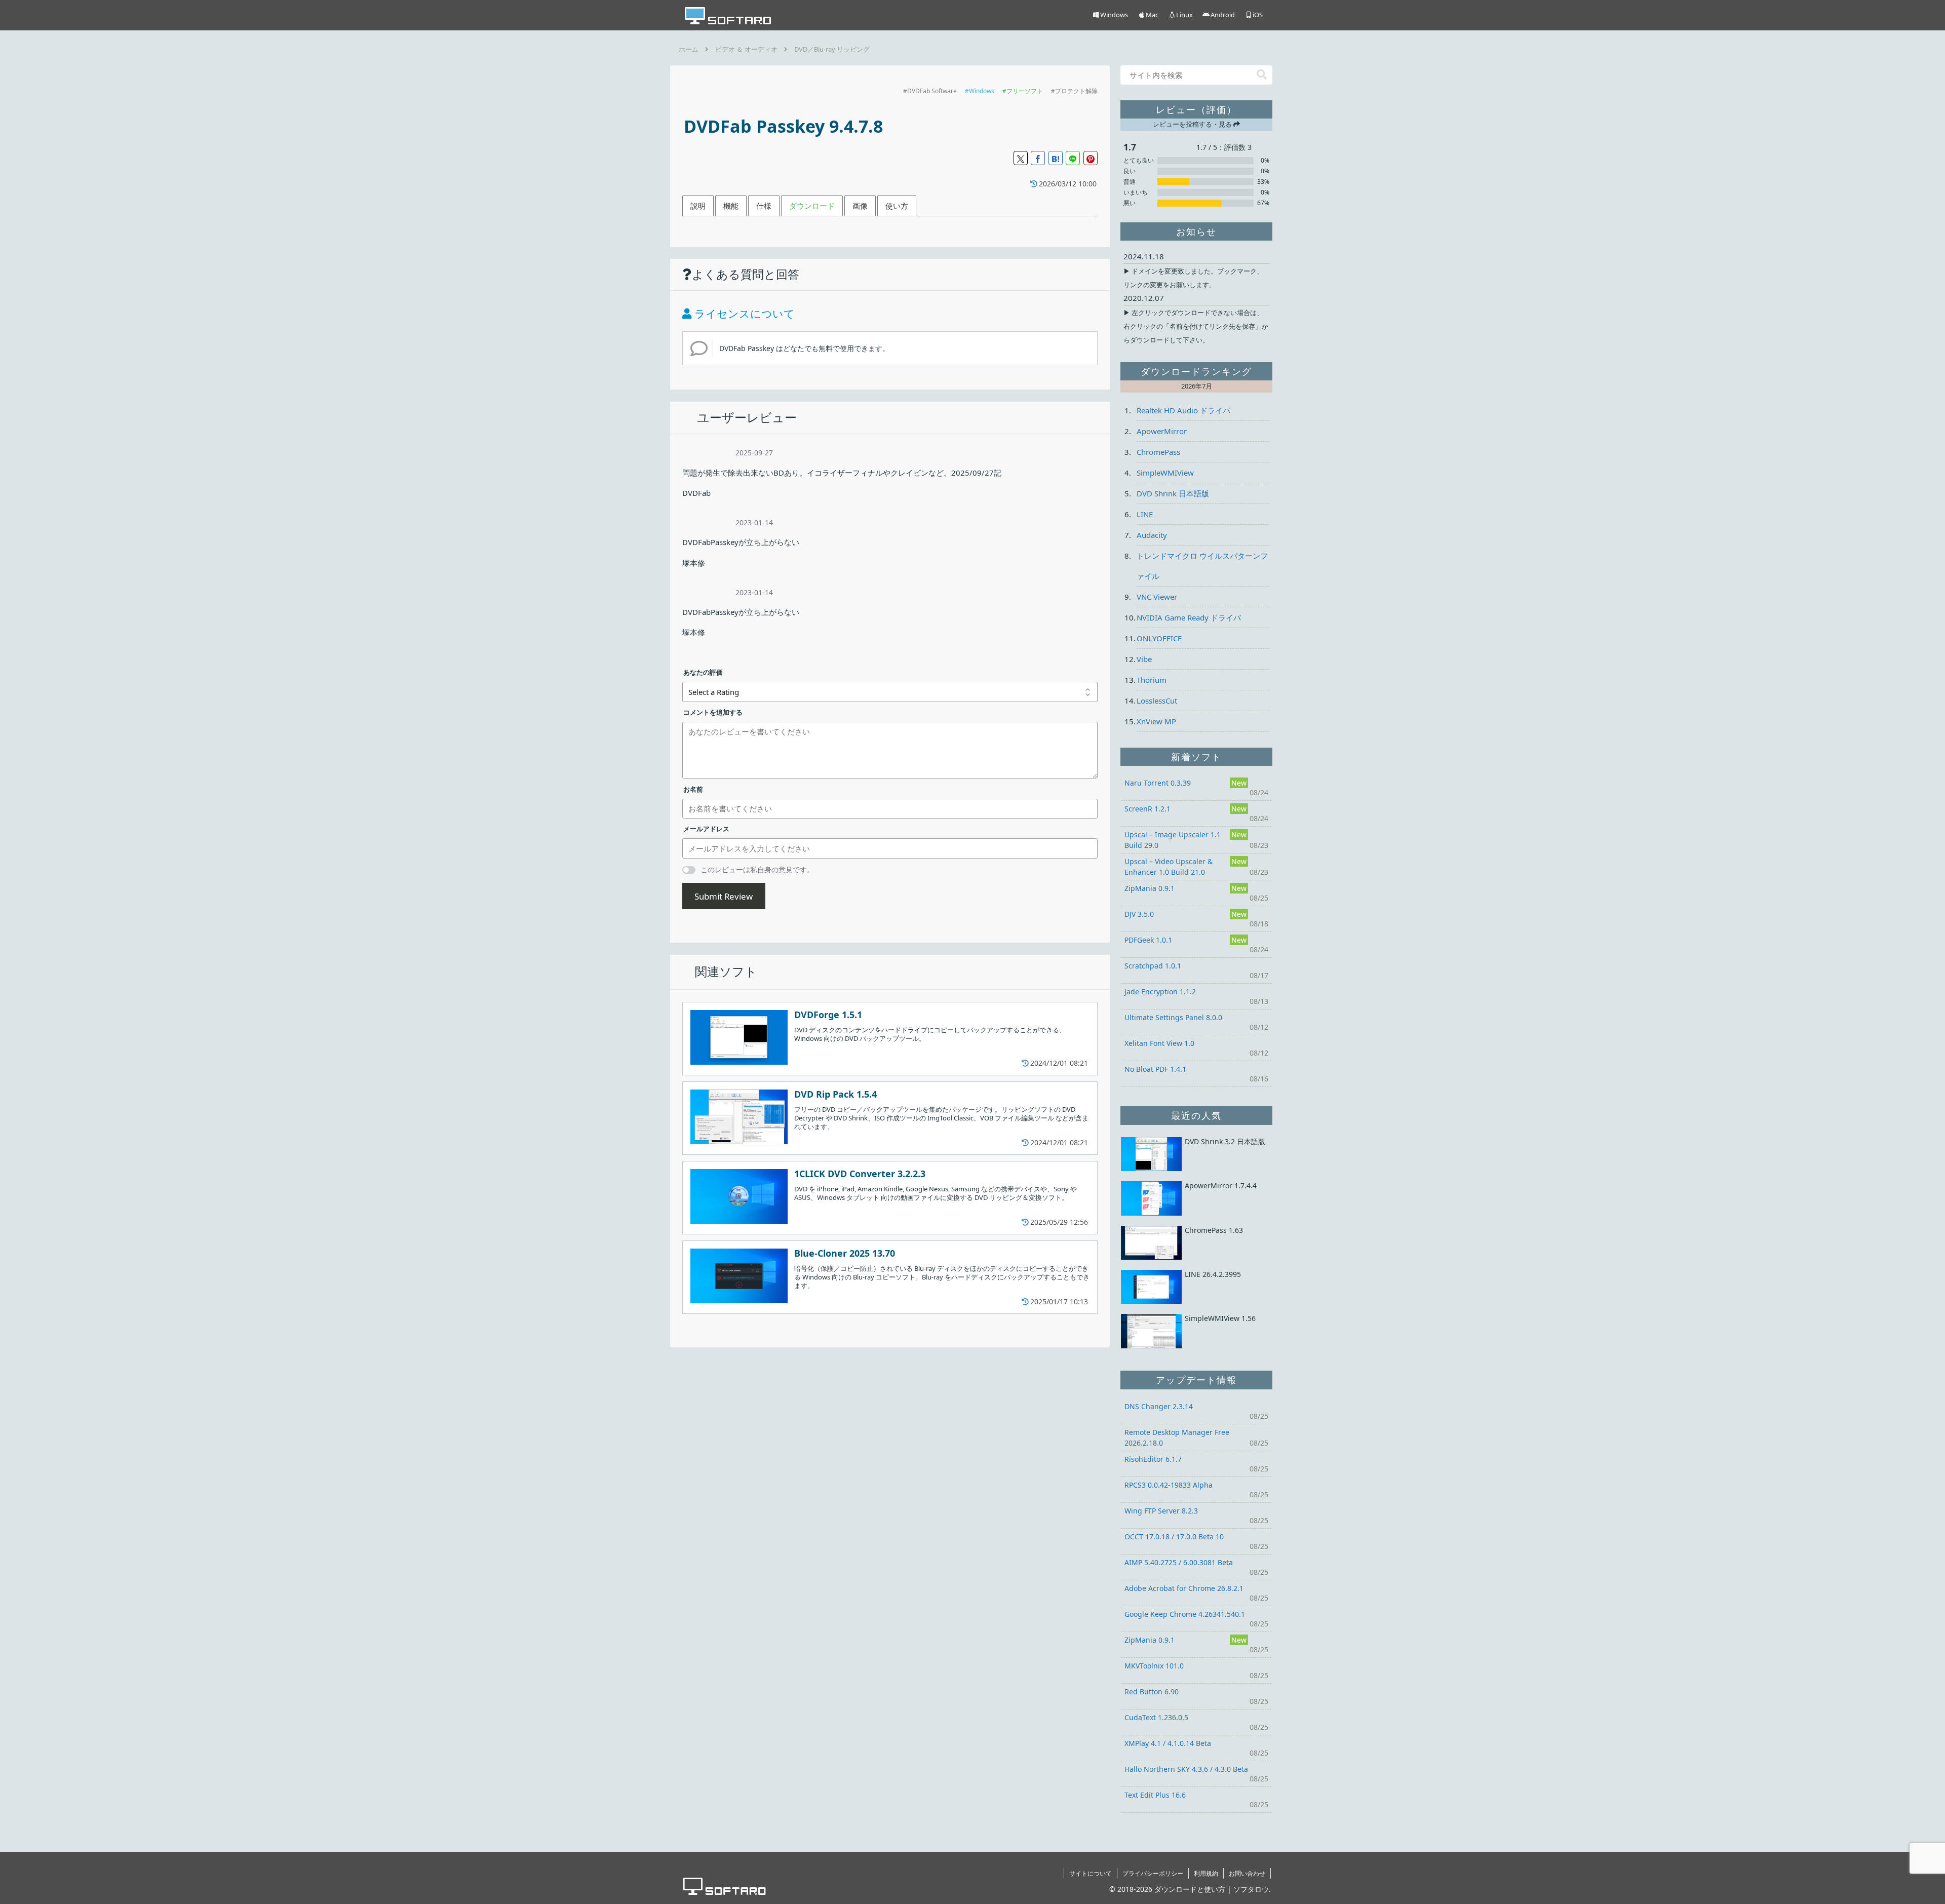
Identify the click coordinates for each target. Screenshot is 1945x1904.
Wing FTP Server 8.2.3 (1161, 1511)
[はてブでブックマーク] (1056, 158)
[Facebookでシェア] (1038, 158)
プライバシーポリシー (1153, 1873)
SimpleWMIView (1165, 473)
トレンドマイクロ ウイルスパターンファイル (1202, 566)
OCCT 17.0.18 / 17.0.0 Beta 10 (1174, 1537)
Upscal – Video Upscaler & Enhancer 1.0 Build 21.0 (1169, 867)
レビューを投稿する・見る (1193, 124)
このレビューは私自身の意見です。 (757, 869)
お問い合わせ (1247, 1873)
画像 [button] (860, 206)
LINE (1145, 514)
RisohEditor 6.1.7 (1153, 1459)
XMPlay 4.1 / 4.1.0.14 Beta (1168, 1743)
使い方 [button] (897, 206)
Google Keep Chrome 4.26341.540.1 (1185, 1614)
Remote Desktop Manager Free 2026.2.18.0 (1177, 1437)
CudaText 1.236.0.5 (1156, 1717)
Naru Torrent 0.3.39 (1158, 783)
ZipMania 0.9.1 (1150, 888)
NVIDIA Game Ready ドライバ (1189, 617)
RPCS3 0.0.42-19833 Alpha (1169, 1485)
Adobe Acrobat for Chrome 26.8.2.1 (1184, 1588)
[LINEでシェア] (1073, 158)
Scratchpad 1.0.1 (1153, 966)
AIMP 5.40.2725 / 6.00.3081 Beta (1179, 1562)
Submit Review (724, 896)
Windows (982, 91)
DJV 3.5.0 (1139, 914)
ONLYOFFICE (1159, 638)
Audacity (1152, 535)
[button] (1262, 75)
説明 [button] (698, 206)
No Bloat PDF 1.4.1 (1155, 1069)
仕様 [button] (764, 206)
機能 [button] (731, 206)
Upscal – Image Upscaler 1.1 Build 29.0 (1173, 840)
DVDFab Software (932, 91)
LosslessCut (1157, 701)
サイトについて (1091, 1873)
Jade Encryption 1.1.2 (1160, 992)
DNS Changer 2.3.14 (1159, 1406)
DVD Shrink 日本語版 (1173, 493)
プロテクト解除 (1076, 91)
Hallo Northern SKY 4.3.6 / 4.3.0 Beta (1186, 1769)
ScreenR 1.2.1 (1147, 809)
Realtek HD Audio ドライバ (1183, 410)
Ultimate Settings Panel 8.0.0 (1173, 1017)
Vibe (1144, 659)
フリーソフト (1025, 91)
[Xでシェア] (1021, 158)
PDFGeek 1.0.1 (1148, 940)
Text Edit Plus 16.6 (1155, 1795)
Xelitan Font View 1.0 (1159, 1043)
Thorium (1152, 680)
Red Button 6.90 (1152, 1692)
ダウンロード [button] (812, 206)
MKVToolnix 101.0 (1154, 1666)
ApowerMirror (1162, 431)
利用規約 (1206, 1873)
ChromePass (1158, 452)
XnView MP (1156, 721)
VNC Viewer (1157, 597)
